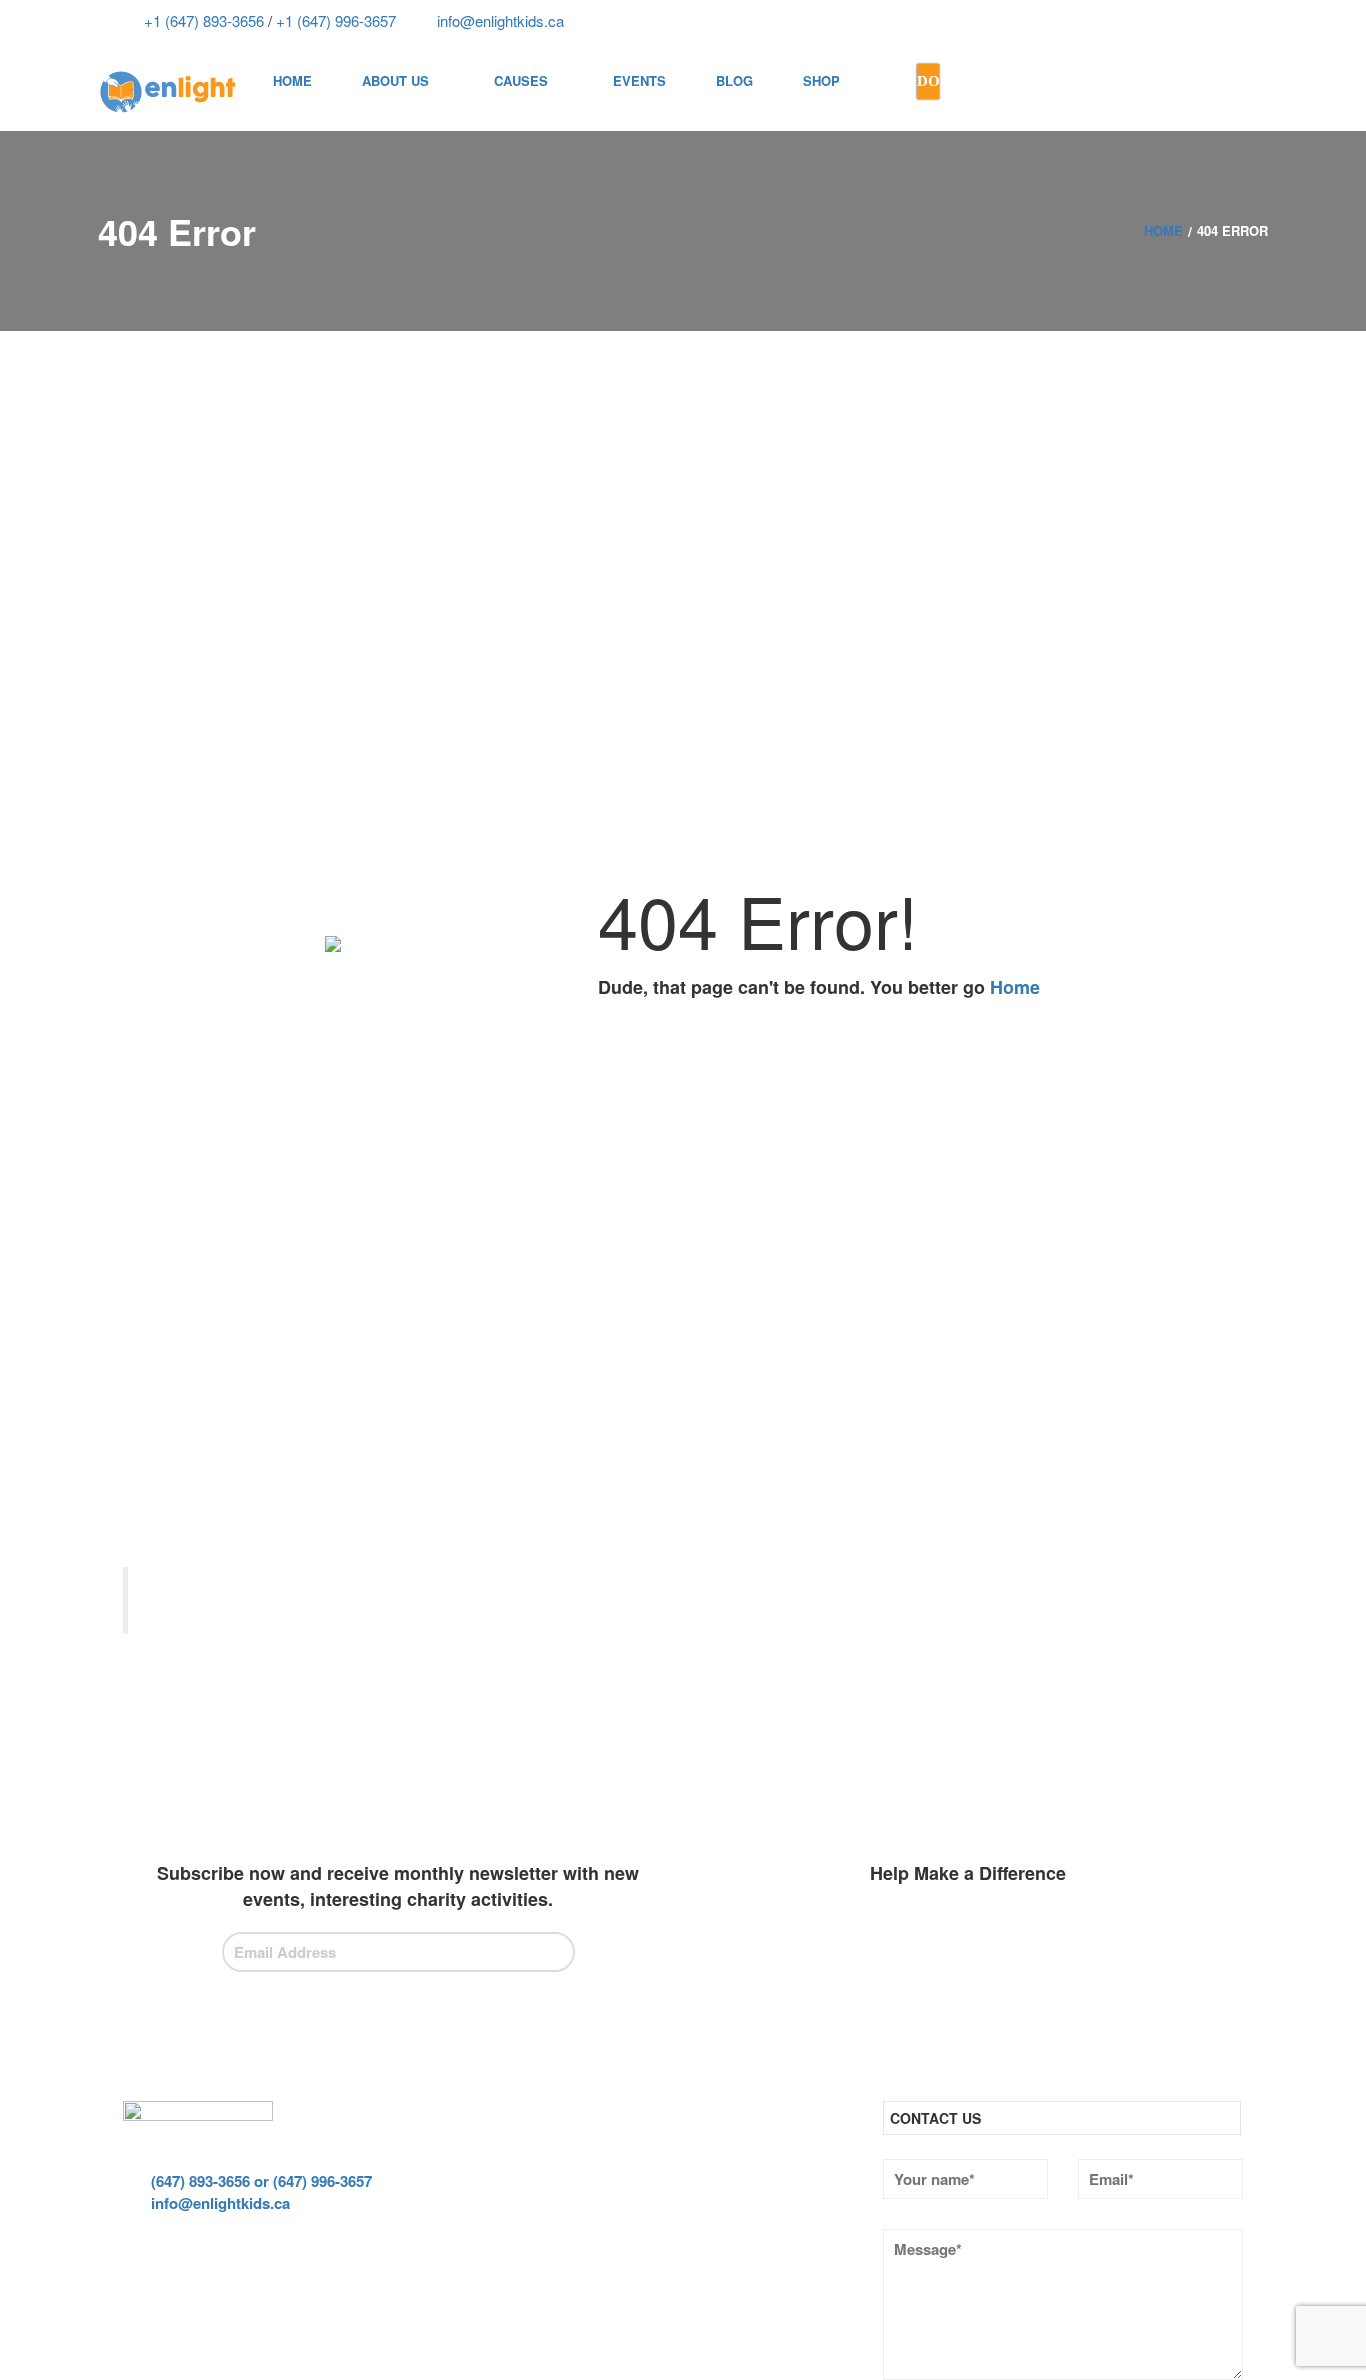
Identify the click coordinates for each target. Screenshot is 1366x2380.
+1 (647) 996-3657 (334, 20)
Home (1015, 987)
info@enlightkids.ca (498, 20)
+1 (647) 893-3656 (202, 20)
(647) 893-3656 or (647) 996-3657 (259, 2181)
